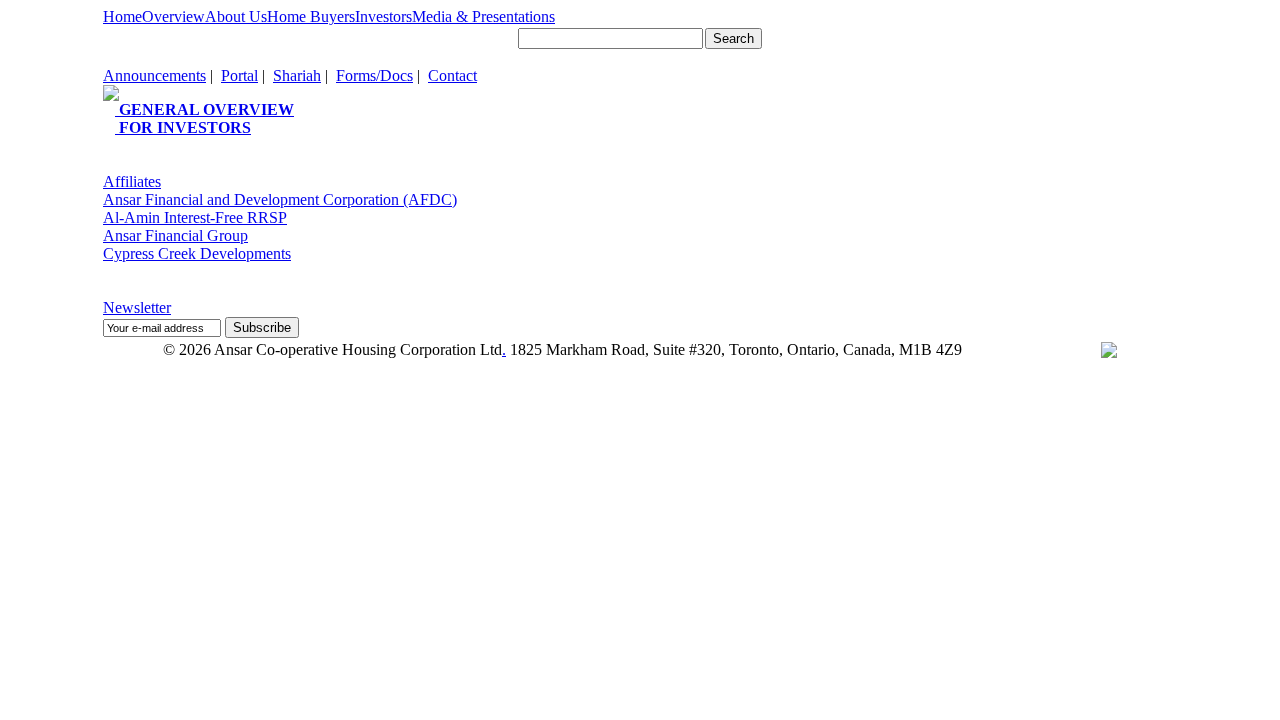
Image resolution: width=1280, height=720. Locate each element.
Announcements (154, 75)
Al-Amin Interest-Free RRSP (195, 217)
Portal (239, 75)
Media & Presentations (483, 16)
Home (122, 16)
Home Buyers (311, 16)
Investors (383, 16)
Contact (452, 75)
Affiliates (132, 181)
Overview (173, 16)
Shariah (297, 75)
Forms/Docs (374, 75)
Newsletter (137, 307)
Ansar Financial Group (175, 235)
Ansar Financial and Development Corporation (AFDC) (280, 199)
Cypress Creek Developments (197, 253)
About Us (236, 16)
